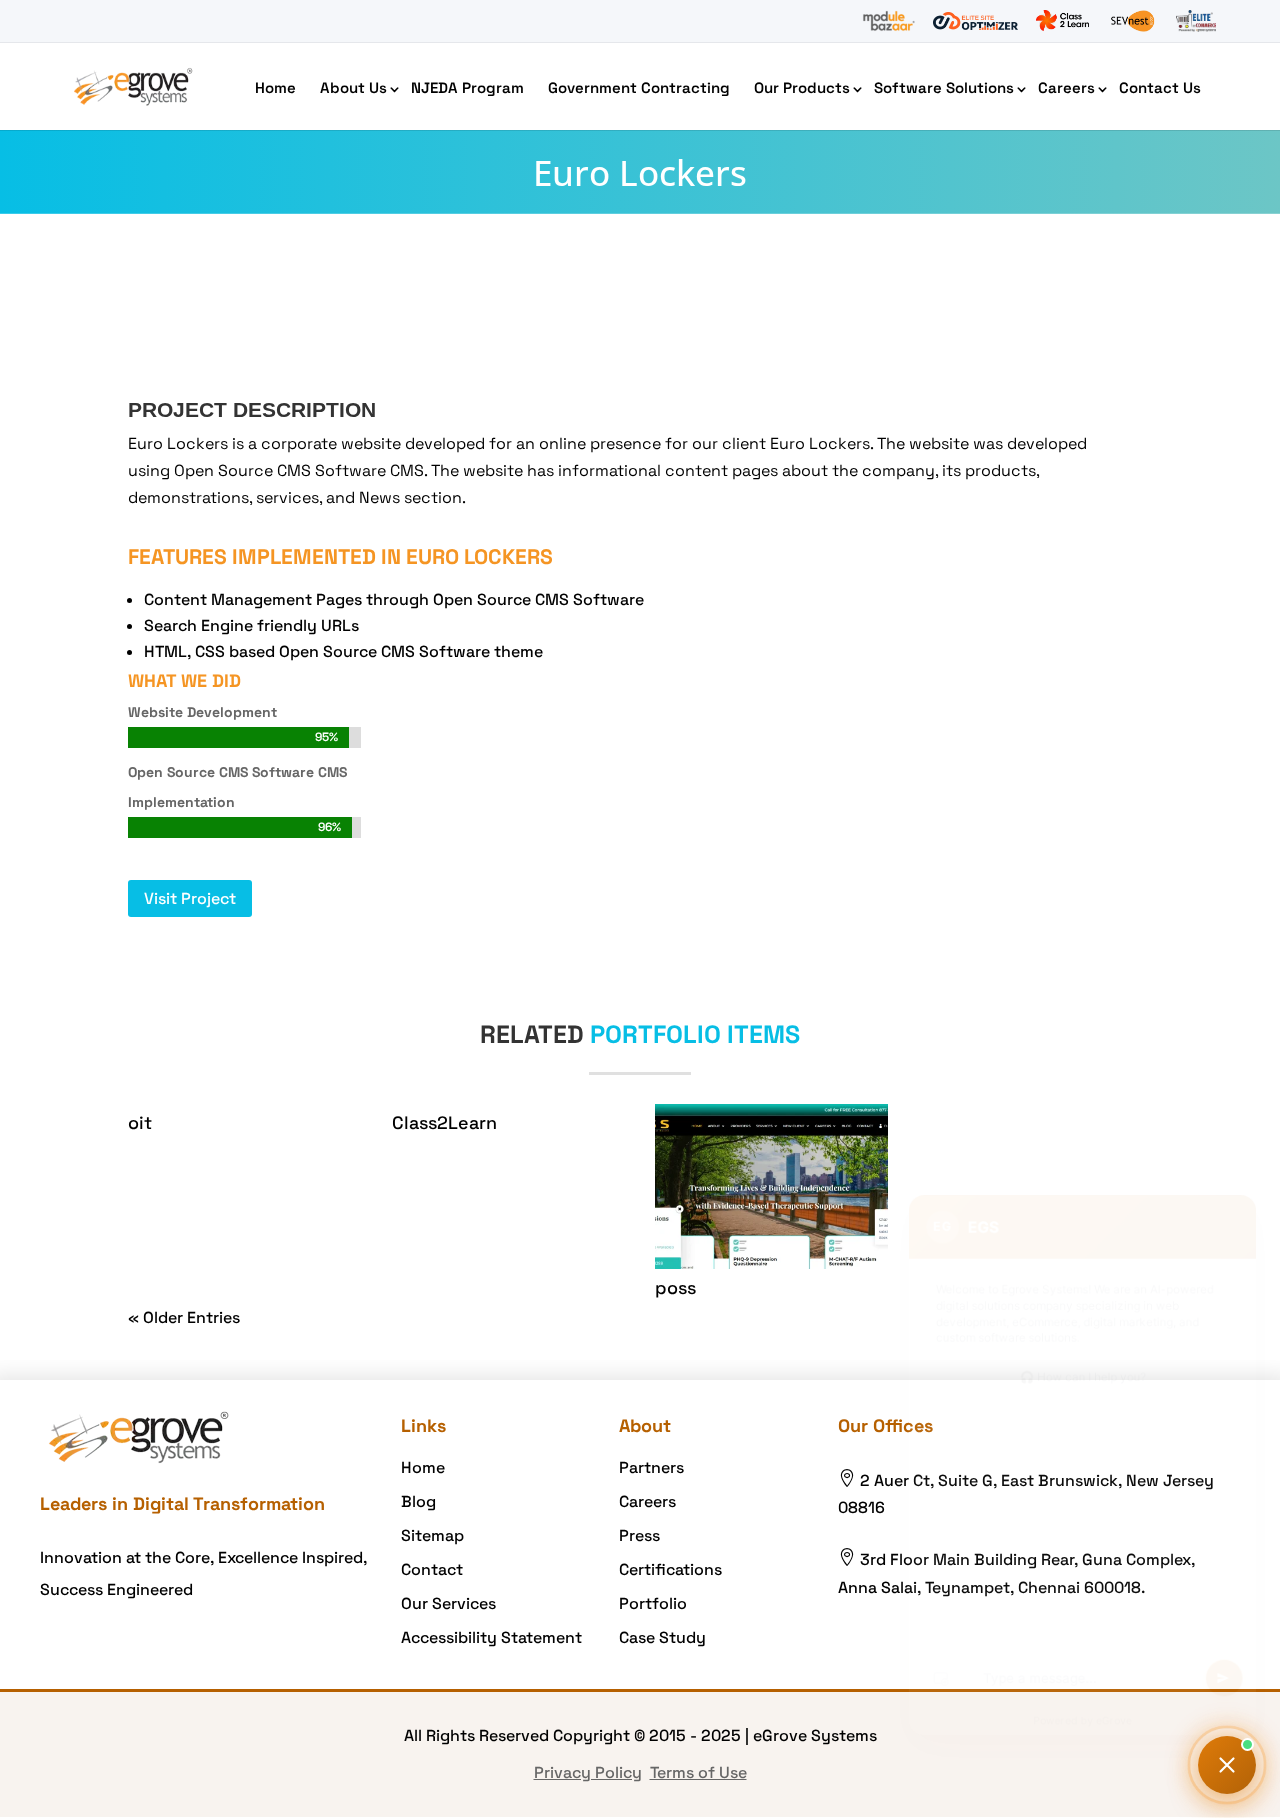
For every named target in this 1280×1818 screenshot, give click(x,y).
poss (675, 1287)
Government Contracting (639, 87)
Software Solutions (944, 87)
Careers (1066, 87)
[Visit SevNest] (1132, 21)
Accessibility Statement (491, 1637)
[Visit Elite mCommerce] (1196, 21)
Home (275, 87)
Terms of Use (698, 1772)
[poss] (771, 1186)
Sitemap (432, 1535)
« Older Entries (184, 1317)
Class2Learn (444, 1122)
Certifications (670, 1569)
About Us (353, 87)
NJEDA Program (467, 87)
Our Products (802, 87)
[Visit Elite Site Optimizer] (975, 21)
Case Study (662, 1637)
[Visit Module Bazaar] (888, 21)
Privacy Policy (588, 1772)
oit (140, 1122)
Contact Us (1160, 87)
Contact (432, 1569)
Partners (651, 1467)
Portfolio (653, 1603)
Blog (418, 1501)
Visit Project (190, 898)
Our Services (448, 1603)
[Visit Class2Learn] (1062, 21)
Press (639, 1535)
